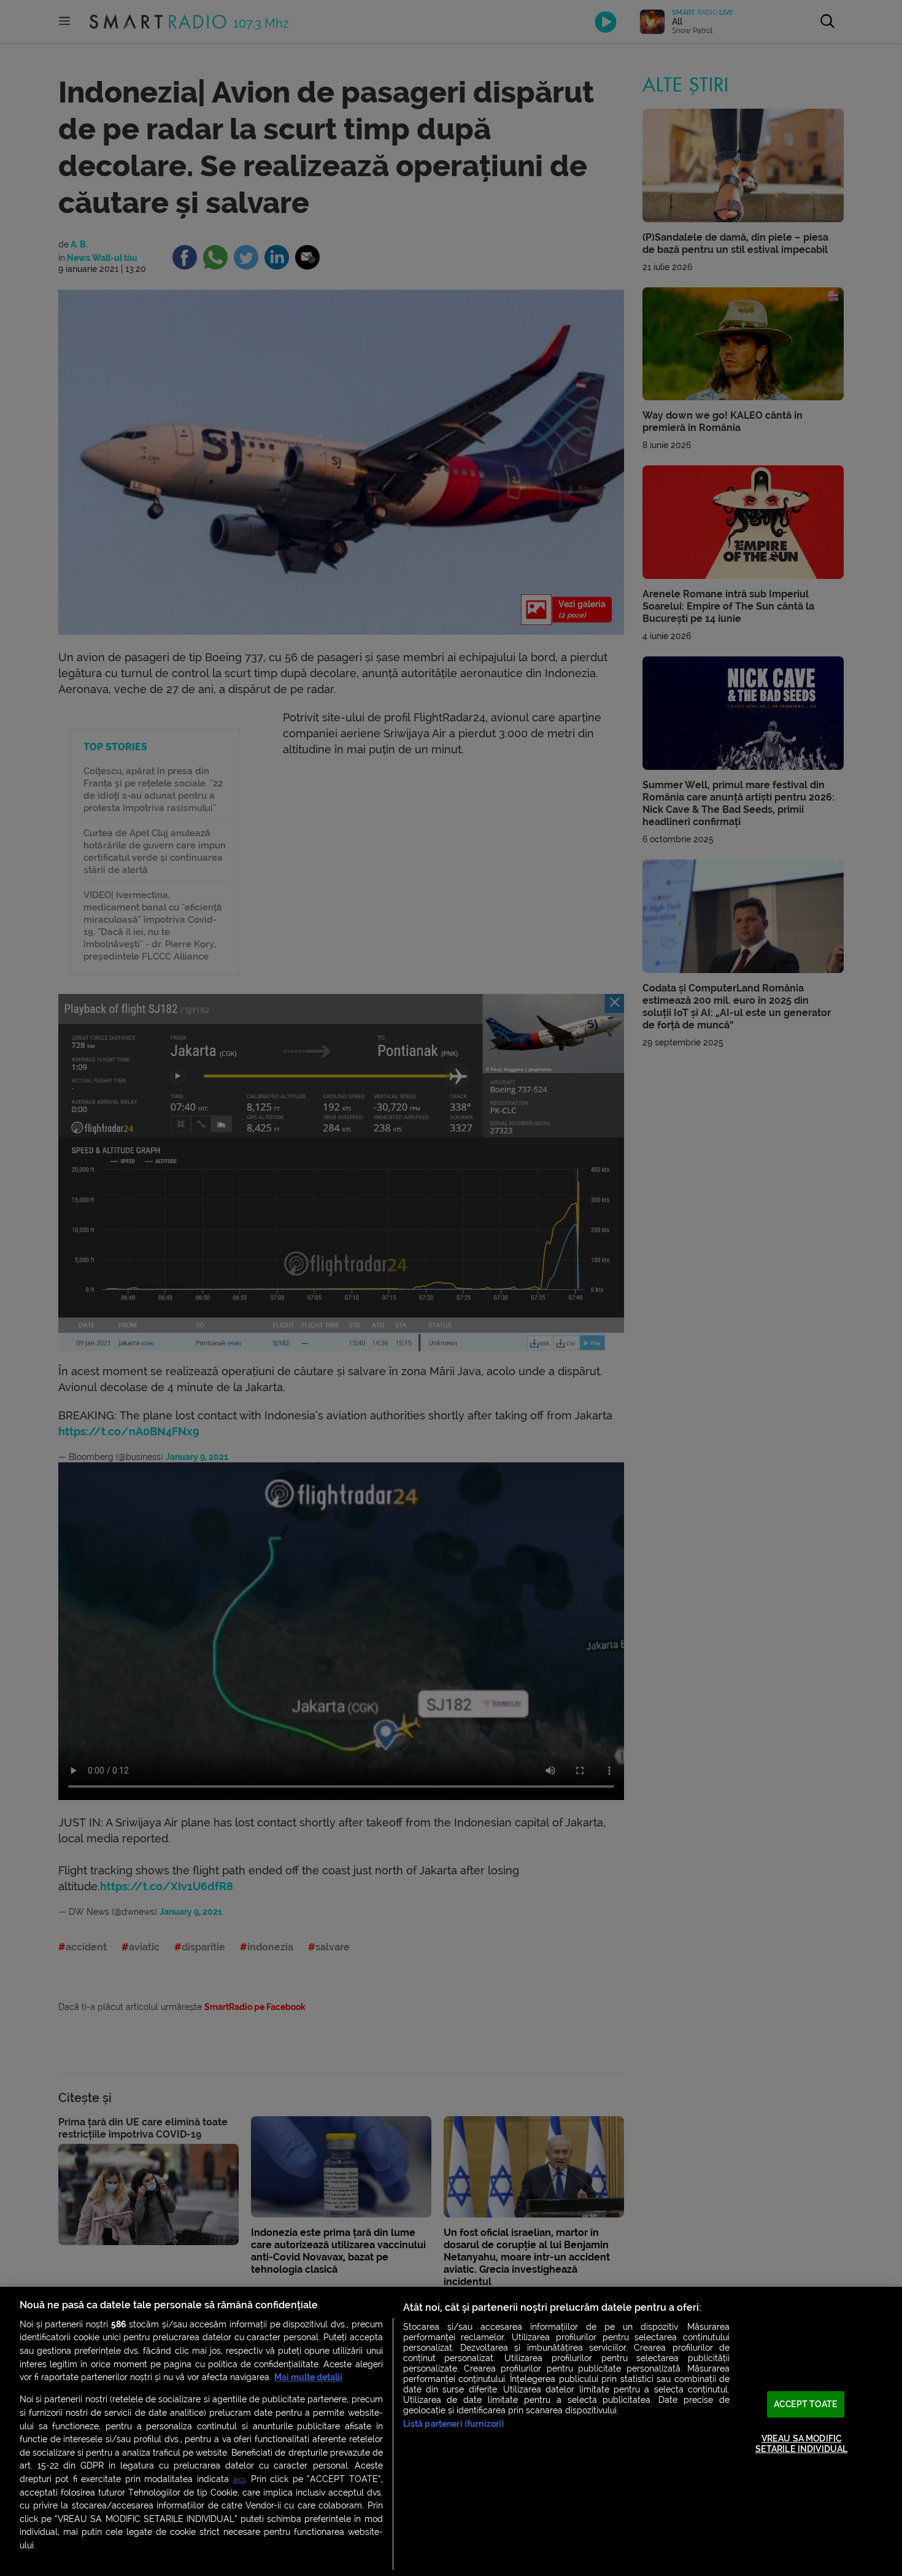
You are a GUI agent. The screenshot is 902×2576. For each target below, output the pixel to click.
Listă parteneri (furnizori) (454, 2424)
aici (239, 2479)
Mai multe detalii (308, 2377)
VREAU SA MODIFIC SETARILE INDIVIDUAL (802, 2444)
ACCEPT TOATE (806, 2404)
